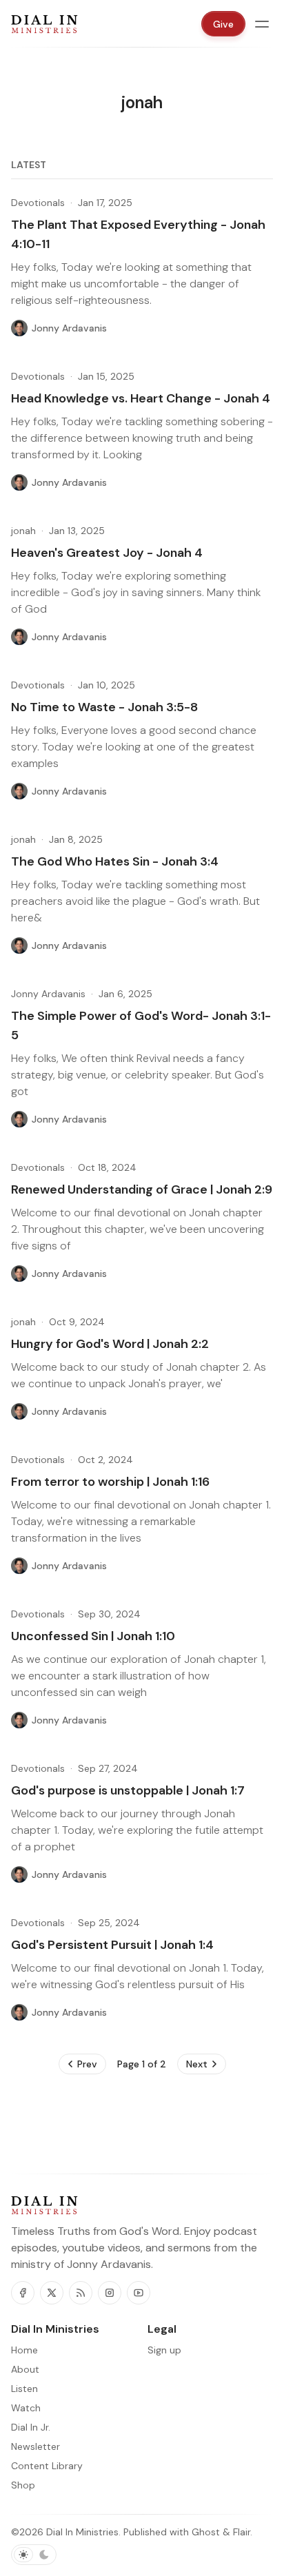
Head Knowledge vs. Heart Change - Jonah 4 (141, 398)
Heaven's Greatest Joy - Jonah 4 (107, 553)
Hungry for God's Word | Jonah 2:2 (110, 1344)
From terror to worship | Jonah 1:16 (110, 1482)
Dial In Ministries (82, 2532)
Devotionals (38, 203)
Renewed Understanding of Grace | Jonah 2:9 (142, 1189)
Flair (242, 2532)
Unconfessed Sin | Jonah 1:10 (93, 1636)
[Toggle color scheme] (34, 2555)
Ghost (206, 2532)
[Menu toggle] (262, 24)
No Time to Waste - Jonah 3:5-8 (104, 707)
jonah (23, 531)
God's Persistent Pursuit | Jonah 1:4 (112, 1945)
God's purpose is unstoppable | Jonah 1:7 (128, 1790)
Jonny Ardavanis (48, 994)
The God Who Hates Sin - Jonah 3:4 (115, 861)
